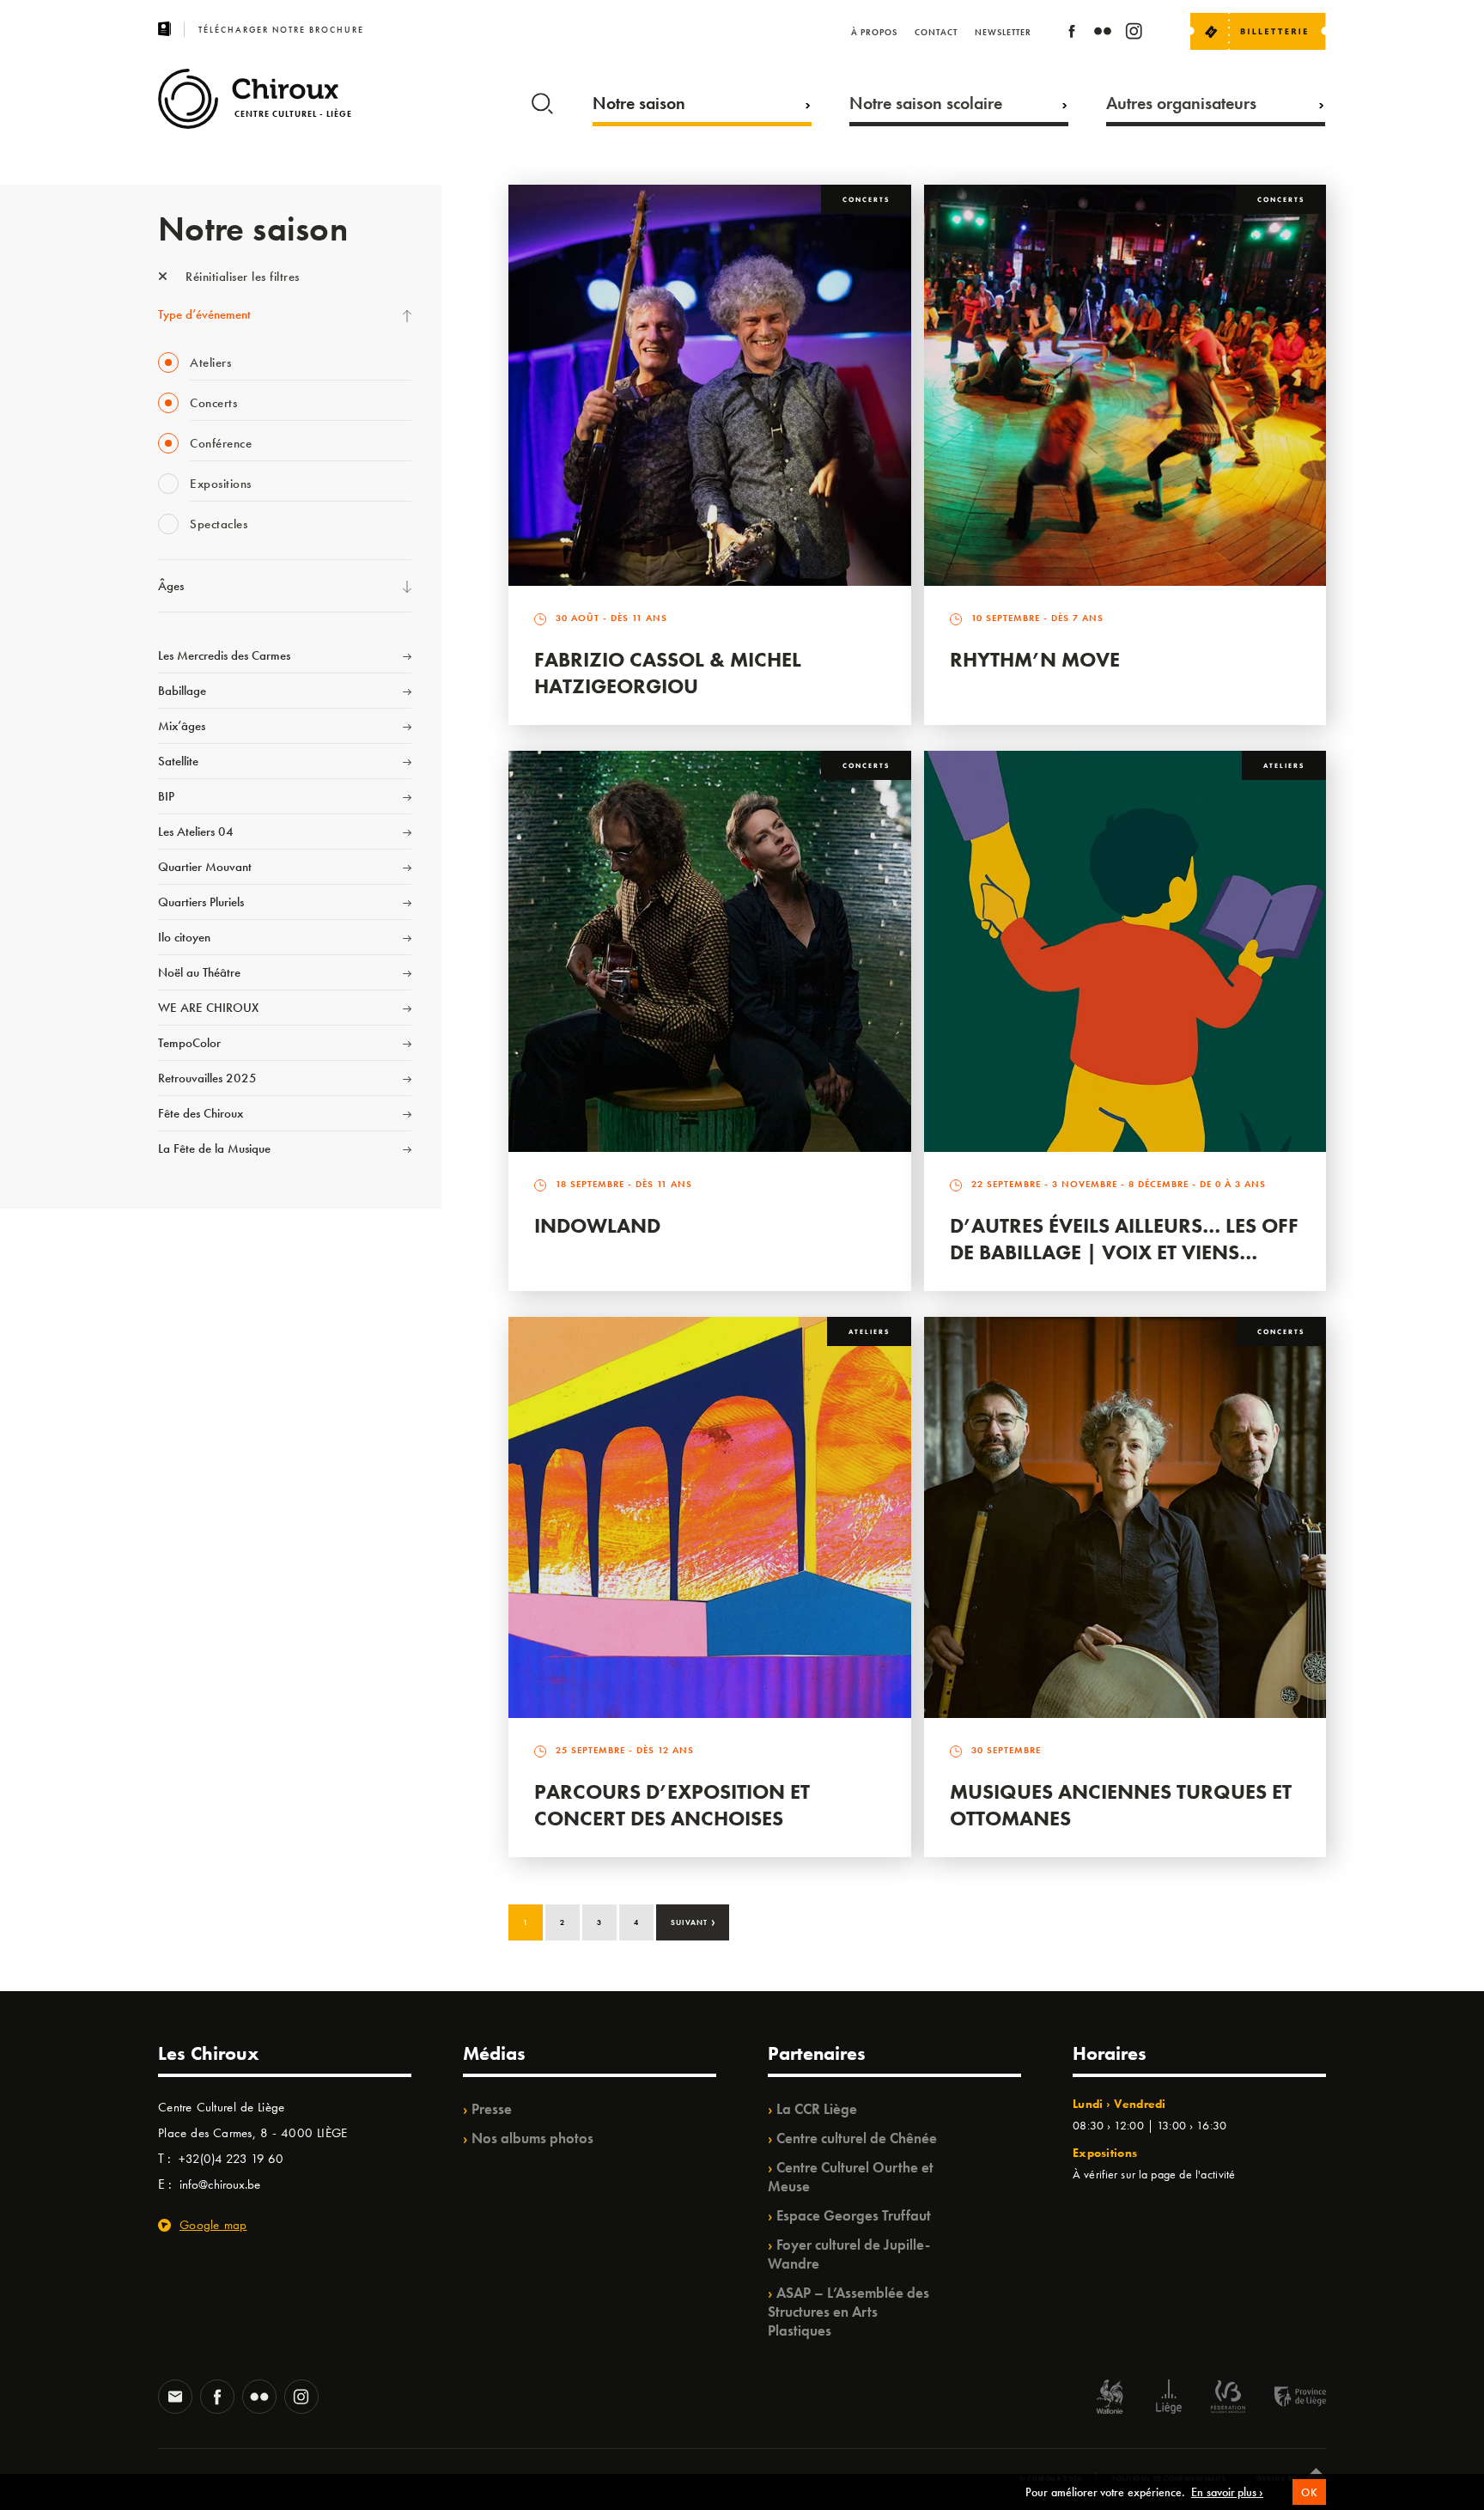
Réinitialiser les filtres (241, 277)
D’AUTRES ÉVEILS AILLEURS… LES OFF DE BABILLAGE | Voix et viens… (1124, 1239)
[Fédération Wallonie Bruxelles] (1228, 2399)
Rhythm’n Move (1035, 659)
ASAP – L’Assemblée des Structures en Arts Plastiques (848, 2312)
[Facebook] (1072, 34)
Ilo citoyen (184, 937)
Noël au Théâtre (199, 972)
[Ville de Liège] (1169, 2399)
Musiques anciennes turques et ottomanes (1121, 1805)
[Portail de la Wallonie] (1110, 2399)
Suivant (693, 1921)
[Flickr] (1103, 34)
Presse (492, 2109)
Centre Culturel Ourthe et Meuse (851, 2177)
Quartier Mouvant (205, 867)
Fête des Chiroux (201, 1113)
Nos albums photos (532, 2138)
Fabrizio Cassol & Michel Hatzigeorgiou (668, 673)
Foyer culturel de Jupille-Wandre (849, 2254)
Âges (171, 586)
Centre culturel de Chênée (857, 2138)
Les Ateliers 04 (196, 832)
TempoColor (189, 1043)
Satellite (178, 761)
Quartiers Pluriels (201, 902)
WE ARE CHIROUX (208, 1008)
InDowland (597, 1225)
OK (1309, 2492)
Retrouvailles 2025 (207, 1078)
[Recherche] (542, 100)
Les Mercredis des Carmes (224, 655)
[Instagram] (1134, 34)
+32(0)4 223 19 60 (231, 2159)
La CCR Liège (817, 2109)
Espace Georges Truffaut (854, 2215)
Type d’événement (204, 314)
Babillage (182, 691)
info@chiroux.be (220, 2184)
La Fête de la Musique (214, 1148)
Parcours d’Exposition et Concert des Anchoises (672, 1805)
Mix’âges (182, 726)
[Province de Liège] (1287, 2399)
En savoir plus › (1227, 2492)
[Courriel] (175, 2398)
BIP (166, 796)
